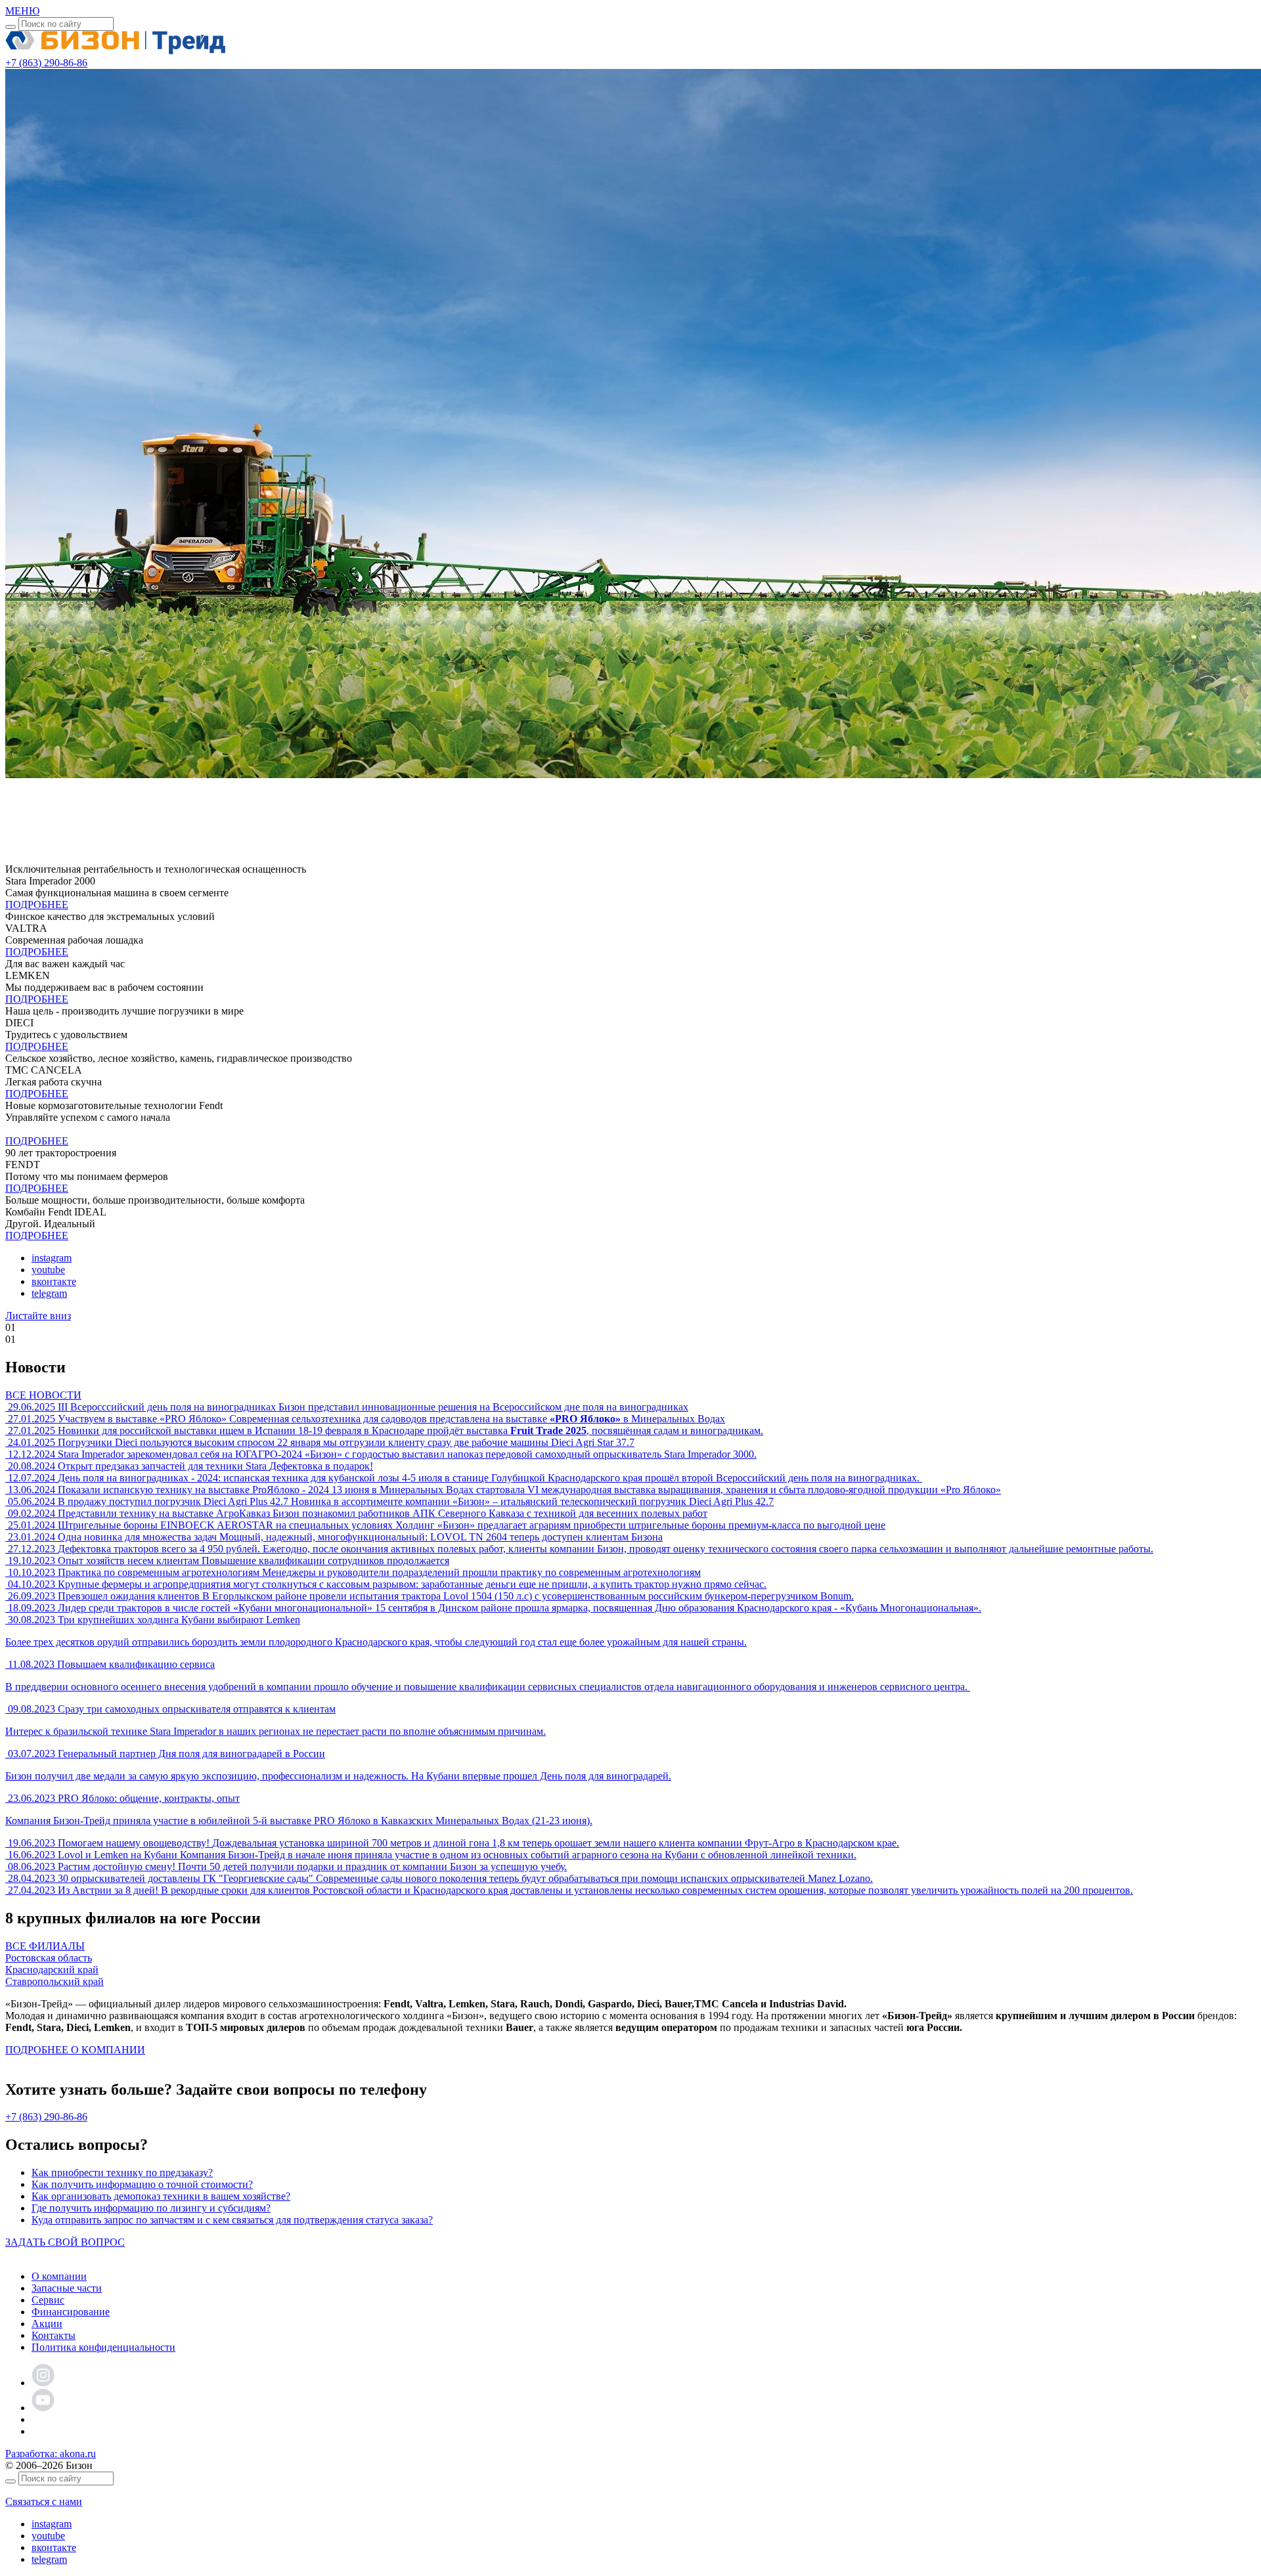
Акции (47, 2324)
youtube (48, 1270)
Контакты (54, 2335)
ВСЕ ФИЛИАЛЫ (45, 1946)
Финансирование (71, 2312)
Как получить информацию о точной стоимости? (142, 2184)
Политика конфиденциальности (103, 2347)
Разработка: (51, 2454)
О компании (59, 2276)
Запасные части (67, 2288)
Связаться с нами (44, 2501)
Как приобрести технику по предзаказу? (122, 2172)
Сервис (48, 2300)
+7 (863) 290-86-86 (46, 2117)
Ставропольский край (55, 1981)
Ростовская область (49, 1958)
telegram (49, 1293)
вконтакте (54, 1281)
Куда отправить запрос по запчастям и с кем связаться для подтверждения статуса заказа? (232, 2220)
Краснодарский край (52, 1970)
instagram (52, 1258)
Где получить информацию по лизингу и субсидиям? (151, 2208)
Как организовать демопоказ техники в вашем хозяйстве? (161, 2196)
